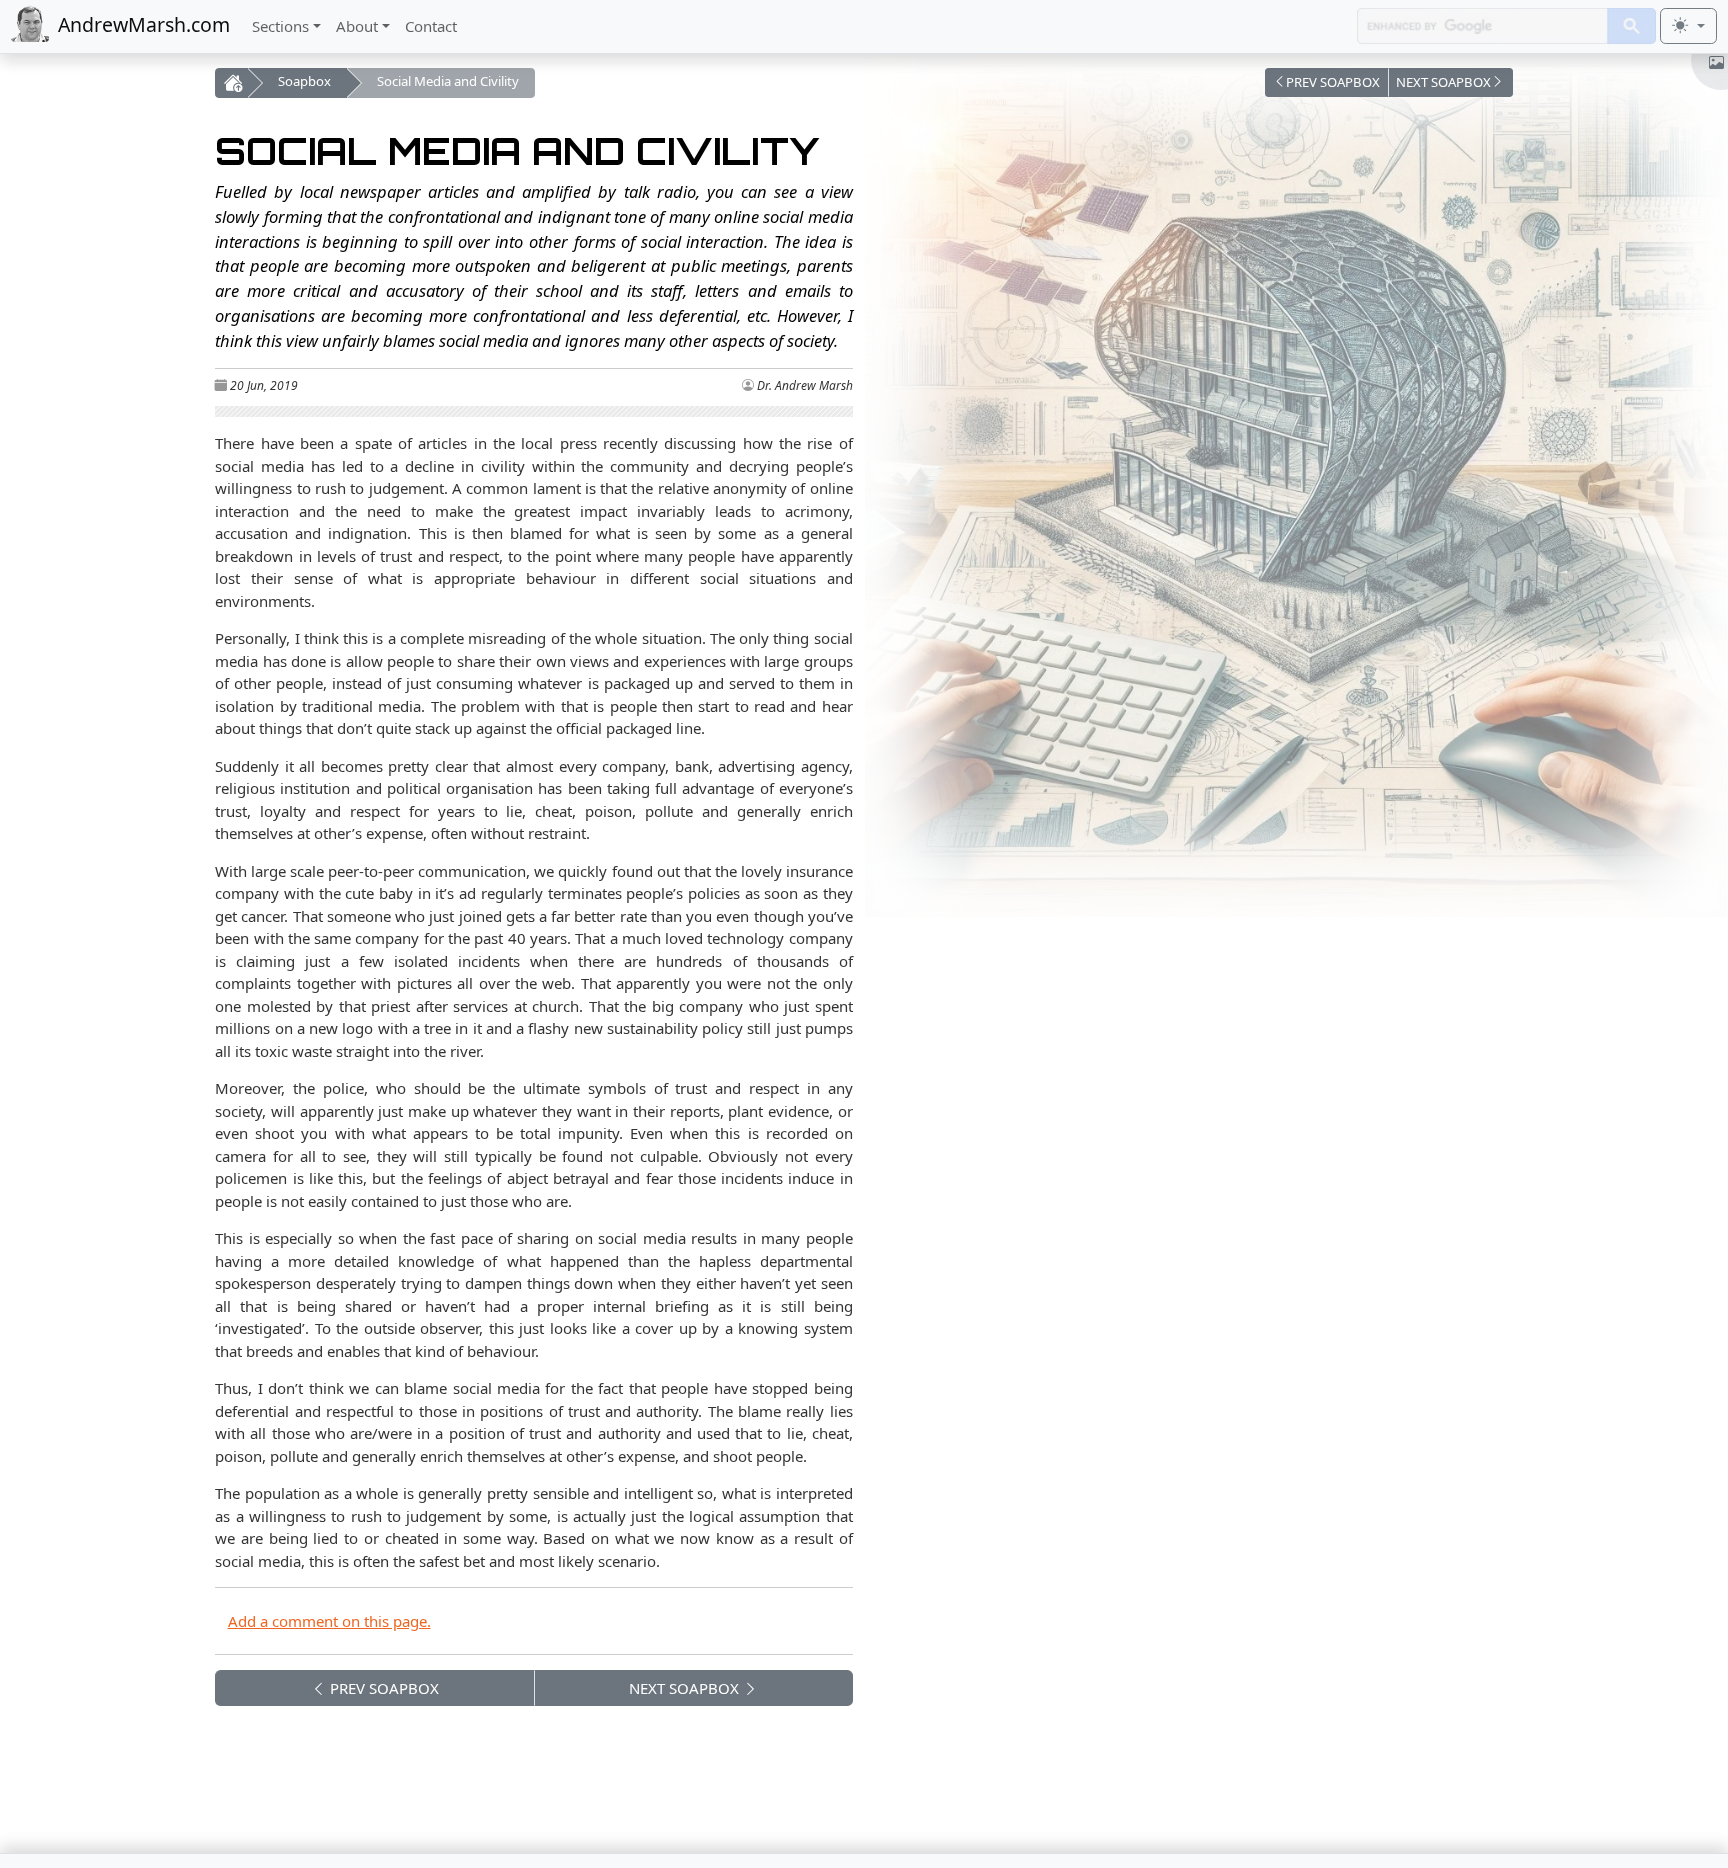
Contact (431, 26)
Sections (280, 26)
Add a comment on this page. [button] (329, 1621)
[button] (1327, 82)
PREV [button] (382, 1688)
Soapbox (304, 81)
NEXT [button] (684, 1688)
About (357, 26)
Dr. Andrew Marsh (805, 385)
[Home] (231, 83)
